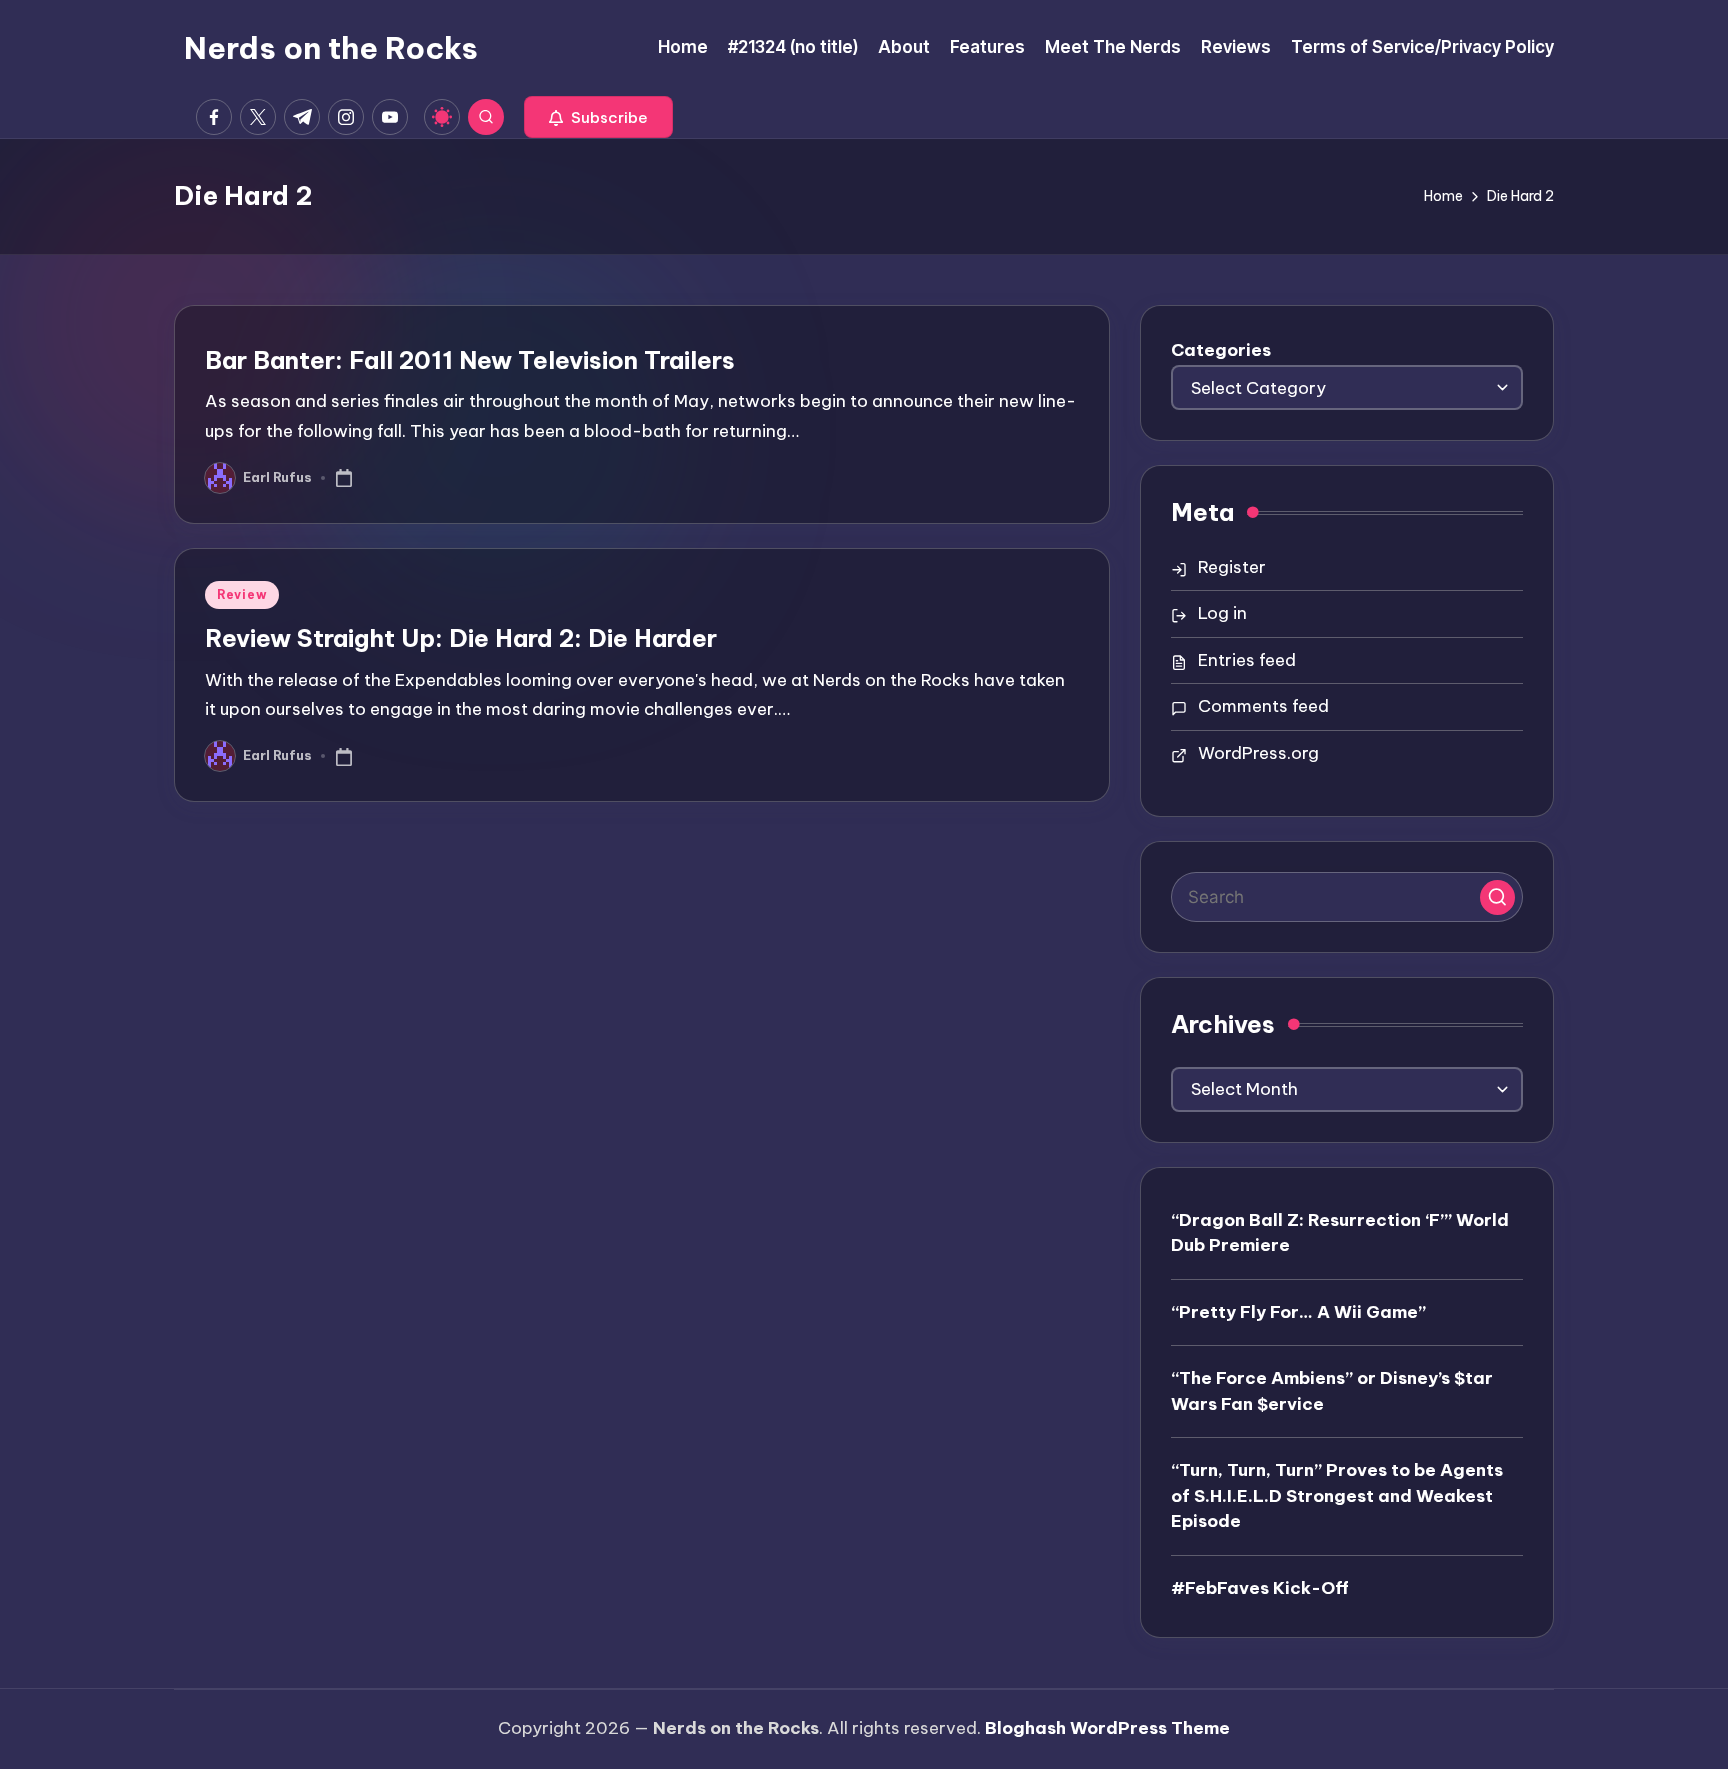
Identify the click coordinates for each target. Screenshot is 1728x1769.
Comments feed (1263, 706)
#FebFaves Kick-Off (1260, 1588)
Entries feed (1247, 660)
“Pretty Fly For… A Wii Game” (1298, 1312)
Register (1232, 567)
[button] (598, 117)
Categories (1221, 350)
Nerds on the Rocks (331, 48)
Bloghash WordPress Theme (1107, 1728)
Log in (1222, 613)
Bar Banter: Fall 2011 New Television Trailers (470, 360)
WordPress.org (1258, 753)
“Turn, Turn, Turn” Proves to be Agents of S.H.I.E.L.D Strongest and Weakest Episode (1337, 1495)
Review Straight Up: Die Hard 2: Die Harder (461, 638)
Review (242, 594)
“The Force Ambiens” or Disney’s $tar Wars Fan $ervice (1332, 1391)
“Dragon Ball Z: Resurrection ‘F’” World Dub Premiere (1340, 1233)
